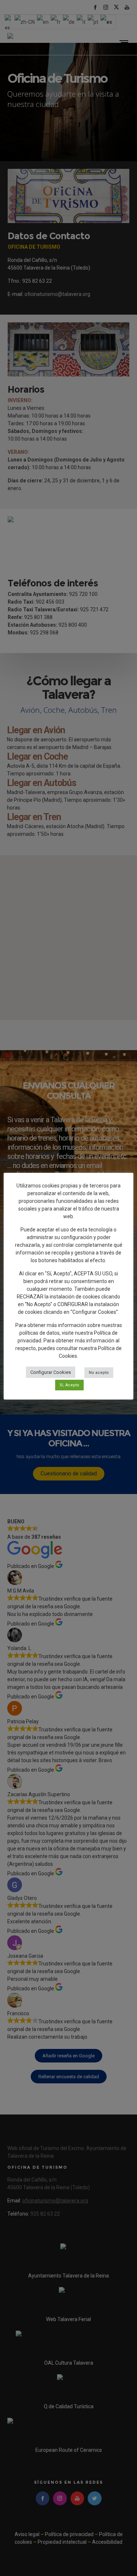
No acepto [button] (99, 1373)
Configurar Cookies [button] (51, 1372)
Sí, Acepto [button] (69, 1385)
